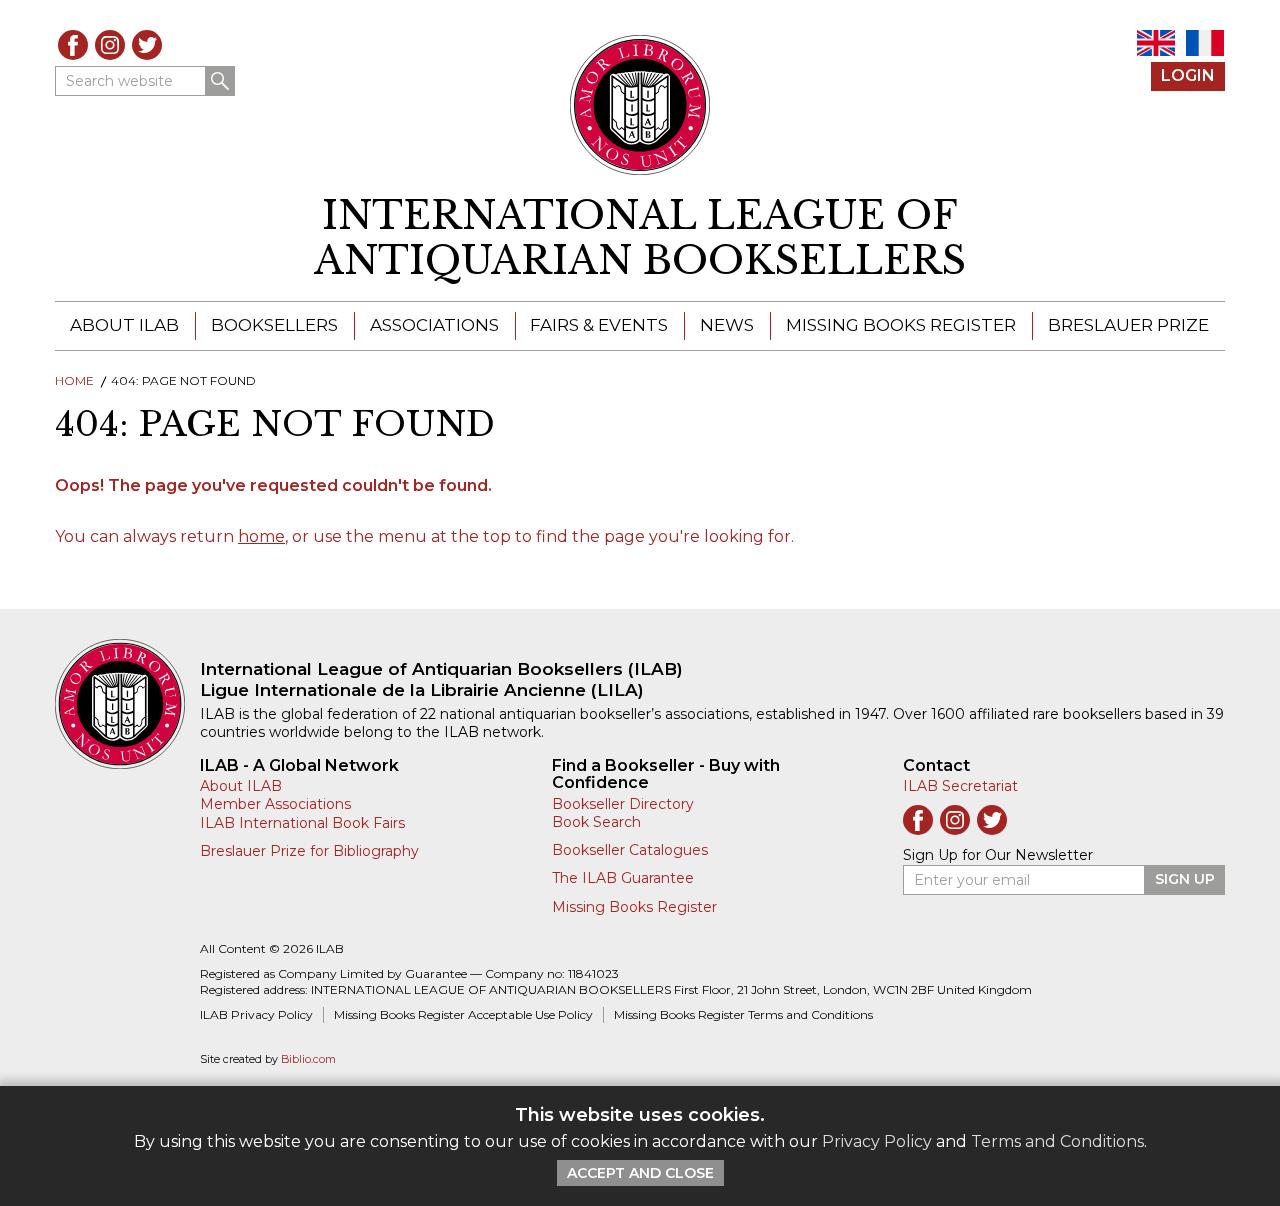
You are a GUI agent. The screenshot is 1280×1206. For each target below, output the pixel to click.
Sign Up (1185, 879)
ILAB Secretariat (960, 786)
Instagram (110, 45)
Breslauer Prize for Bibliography (309, 851)
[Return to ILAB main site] (640, 105)
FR (1205, 43)
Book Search (596, 822)
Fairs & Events (599, 325)
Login (1188, 75)
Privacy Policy (877, 1141)
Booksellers (274, 325)
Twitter (147, 45)
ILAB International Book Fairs (302, 823)
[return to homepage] (127, 704)
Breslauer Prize (1128, 325)
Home (74, 380)
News (727, 325)
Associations (434, 325)
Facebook (73, 45)
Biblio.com (308, 1059)
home (261, 536)
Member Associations (275, 804)
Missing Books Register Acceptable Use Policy (463, 1014)
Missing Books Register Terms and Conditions (743, 1014)
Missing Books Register (901, 325)
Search (220, 81)
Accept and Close (640, 1173)
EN (1156, 43)
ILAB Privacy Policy (256, 1014)
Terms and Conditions (1057, 1141)
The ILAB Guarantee (623, 878)
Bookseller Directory (623, 804)
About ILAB (124, 325)
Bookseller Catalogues (630, 850)
